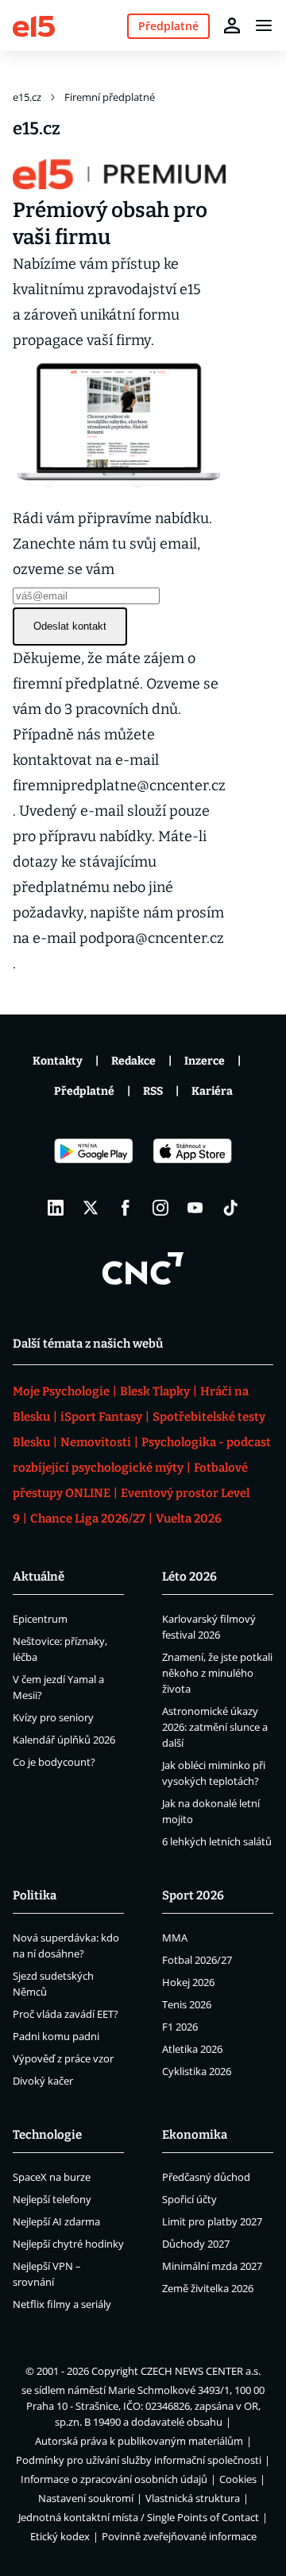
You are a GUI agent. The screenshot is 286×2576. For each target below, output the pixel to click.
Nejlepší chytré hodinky (68, 2244)
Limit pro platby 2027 (212, 2221)
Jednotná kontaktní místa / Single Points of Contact (139, 2517)
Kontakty (58, 1061)
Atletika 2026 (192, 2049)
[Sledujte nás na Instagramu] (160, 1208)
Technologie (47, 2135)
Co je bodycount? (54, 1762)
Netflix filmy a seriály (62, 2304)
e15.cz (27, 97)
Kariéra (212, 1091)
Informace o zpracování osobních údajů (114, 2479)
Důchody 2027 (196, 2244)
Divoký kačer (43, 2081)
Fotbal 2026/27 (197, 1960)
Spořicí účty (189, 2199)
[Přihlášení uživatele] (232, 25)
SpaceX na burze (52, 2177)
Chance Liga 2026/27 (88, 1519)
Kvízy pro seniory (53, 1717)
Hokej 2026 (188, 1982)
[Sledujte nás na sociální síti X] (91, 1208)
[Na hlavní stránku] (34, 25)
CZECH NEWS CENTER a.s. (201, 2371)
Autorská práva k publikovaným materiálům (139, 2441)
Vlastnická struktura (193, 2498)
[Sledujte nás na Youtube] (195, 1208)
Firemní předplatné (110, 97)
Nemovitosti (96, 1442)
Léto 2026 (189, 1577)
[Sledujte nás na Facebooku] (126, 1208)
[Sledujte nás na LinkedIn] (56, 1208)
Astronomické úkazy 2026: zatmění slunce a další (215, 1727)
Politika (35, 1895)
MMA (175, 1938)
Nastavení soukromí (86, 2498)
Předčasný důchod (206, 2177)
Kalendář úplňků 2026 (64, 1740)
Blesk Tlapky (155, 1391)
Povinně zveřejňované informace (179, 2536)
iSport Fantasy (101, 1417)
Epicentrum (40, 1619)
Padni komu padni (56, 2036)
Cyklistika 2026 (197, 2071)
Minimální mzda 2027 (212, 2266)
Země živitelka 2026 (208, 2288)
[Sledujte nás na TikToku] (230, 1208)
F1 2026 (180, 2027)
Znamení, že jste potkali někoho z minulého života (217, 1673)
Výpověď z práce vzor (63, 2058)
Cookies (238, 2479)
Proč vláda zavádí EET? (66, 2014)
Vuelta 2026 (189, 1519)
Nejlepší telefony (52, 2199)
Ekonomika (195, 2135)
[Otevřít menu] (264, 25)
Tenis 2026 (187, 2004)
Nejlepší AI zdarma (56, 2221)
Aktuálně (39, 1577)
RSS (153, 1091)
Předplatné (84, 1091)
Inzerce (205, 1061)
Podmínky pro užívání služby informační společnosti (139, 2460)
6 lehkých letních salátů (217, 1841)
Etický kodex (60, 2536)
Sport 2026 (193, 1895)
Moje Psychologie (61, 1391)
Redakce (133, 1061)
